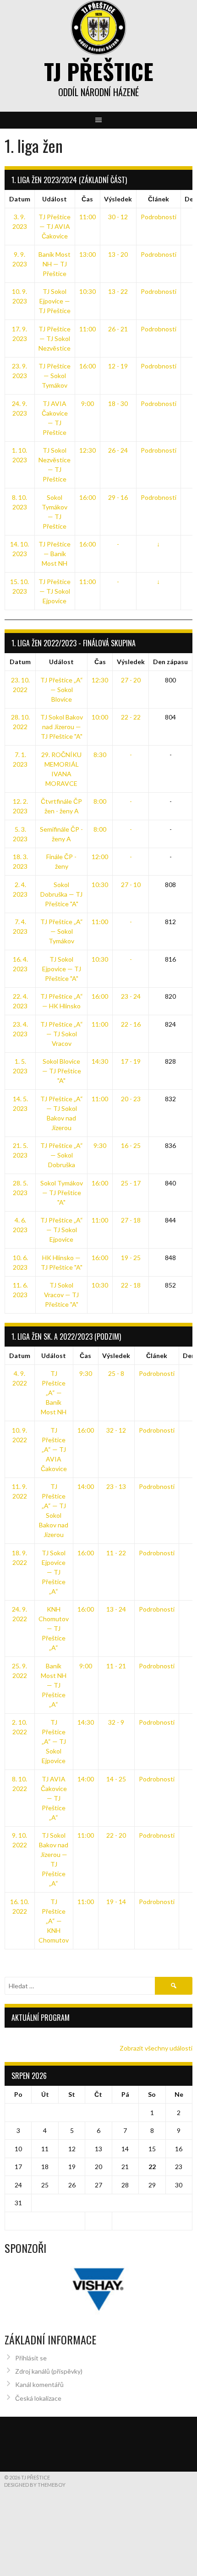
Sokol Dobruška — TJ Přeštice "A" (61, 894)
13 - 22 (118, 291)
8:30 (100, 755)
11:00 (88, 217)
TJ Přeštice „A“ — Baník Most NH (54, 1393)
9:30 (100, 1145)
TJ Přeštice (99, 71)
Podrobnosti (159, 217)
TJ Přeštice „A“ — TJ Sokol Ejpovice (62, 1230)
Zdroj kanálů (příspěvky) (49, 2371)
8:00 (100, 801)
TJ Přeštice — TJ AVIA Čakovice (55, 226)
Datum (20, 199)
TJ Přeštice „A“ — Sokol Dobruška (62, 1155)
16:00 (88, 366)
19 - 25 (131, 1258)
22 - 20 (116, 1835)
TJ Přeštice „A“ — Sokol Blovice (62, 690)
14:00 (86, 1486)
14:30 (100, 1061)
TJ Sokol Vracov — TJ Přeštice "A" (61, 1295)
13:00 (88, 254)
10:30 (88, 291)
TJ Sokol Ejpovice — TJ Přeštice (55, 301)
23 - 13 (116, 1486)
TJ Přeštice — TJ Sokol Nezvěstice (55, 338)
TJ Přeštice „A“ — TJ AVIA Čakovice (54, 1449)
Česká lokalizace (38, 2398)
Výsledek (118, 199)
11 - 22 (116, 1553)
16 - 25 (131, 1145)
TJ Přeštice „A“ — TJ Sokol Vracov (62, 1034)
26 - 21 (118, 329)
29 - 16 (118, 497)
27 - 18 (131, 1220)
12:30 (88, 450)
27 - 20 (131, 680)
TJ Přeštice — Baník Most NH (55, 554)
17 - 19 (131, 1061)
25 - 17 (131, 1183)
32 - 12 (116, 1430)
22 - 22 (131, 717)
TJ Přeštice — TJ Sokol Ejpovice (55, 591)
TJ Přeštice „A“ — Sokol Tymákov (62, 931)
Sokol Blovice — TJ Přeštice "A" (62, 1071)
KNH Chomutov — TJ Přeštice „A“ (54, 1628)
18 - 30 (118, 403)
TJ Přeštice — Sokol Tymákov (55, 376)
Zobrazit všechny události (156, 2048)
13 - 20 (118, 254)
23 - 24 (131, 996)
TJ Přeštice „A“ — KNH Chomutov (54, 1921)
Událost (55, 199)
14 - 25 (116, 1779)
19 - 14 (116, 1902)
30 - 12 (118, 217)
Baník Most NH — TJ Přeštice (55, 264)
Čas (87, 199)
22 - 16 (131, 1024)
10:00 (100, 717)
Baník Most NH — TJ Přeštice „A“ (54, 1685)
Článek (159, 199)
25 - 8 (116, 1373)
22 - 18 (131, 1285)
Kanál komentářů (39, 2384)
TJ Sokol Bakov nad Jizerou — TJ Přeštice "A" (62, 727)
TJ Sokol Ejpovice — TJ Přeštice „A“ (54, 1572)
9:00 (88, 403)
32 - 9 (116, 1722)
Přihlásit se (31, 2358)
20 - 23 (131, 1099)
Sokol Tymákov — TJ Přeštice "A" (62, 1193)
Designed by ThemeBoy (35, 2485)
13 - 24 (116, 1609)
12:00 (100, 857)
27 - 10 (131, 885)
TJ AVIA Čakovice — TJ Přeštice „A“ (54, 1798)
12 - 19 (118, 366)
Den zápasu (170, 662)
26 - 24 (118, 450)
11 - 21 (116, 1666)
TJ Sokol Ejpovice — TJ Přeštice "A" (62, 969)
